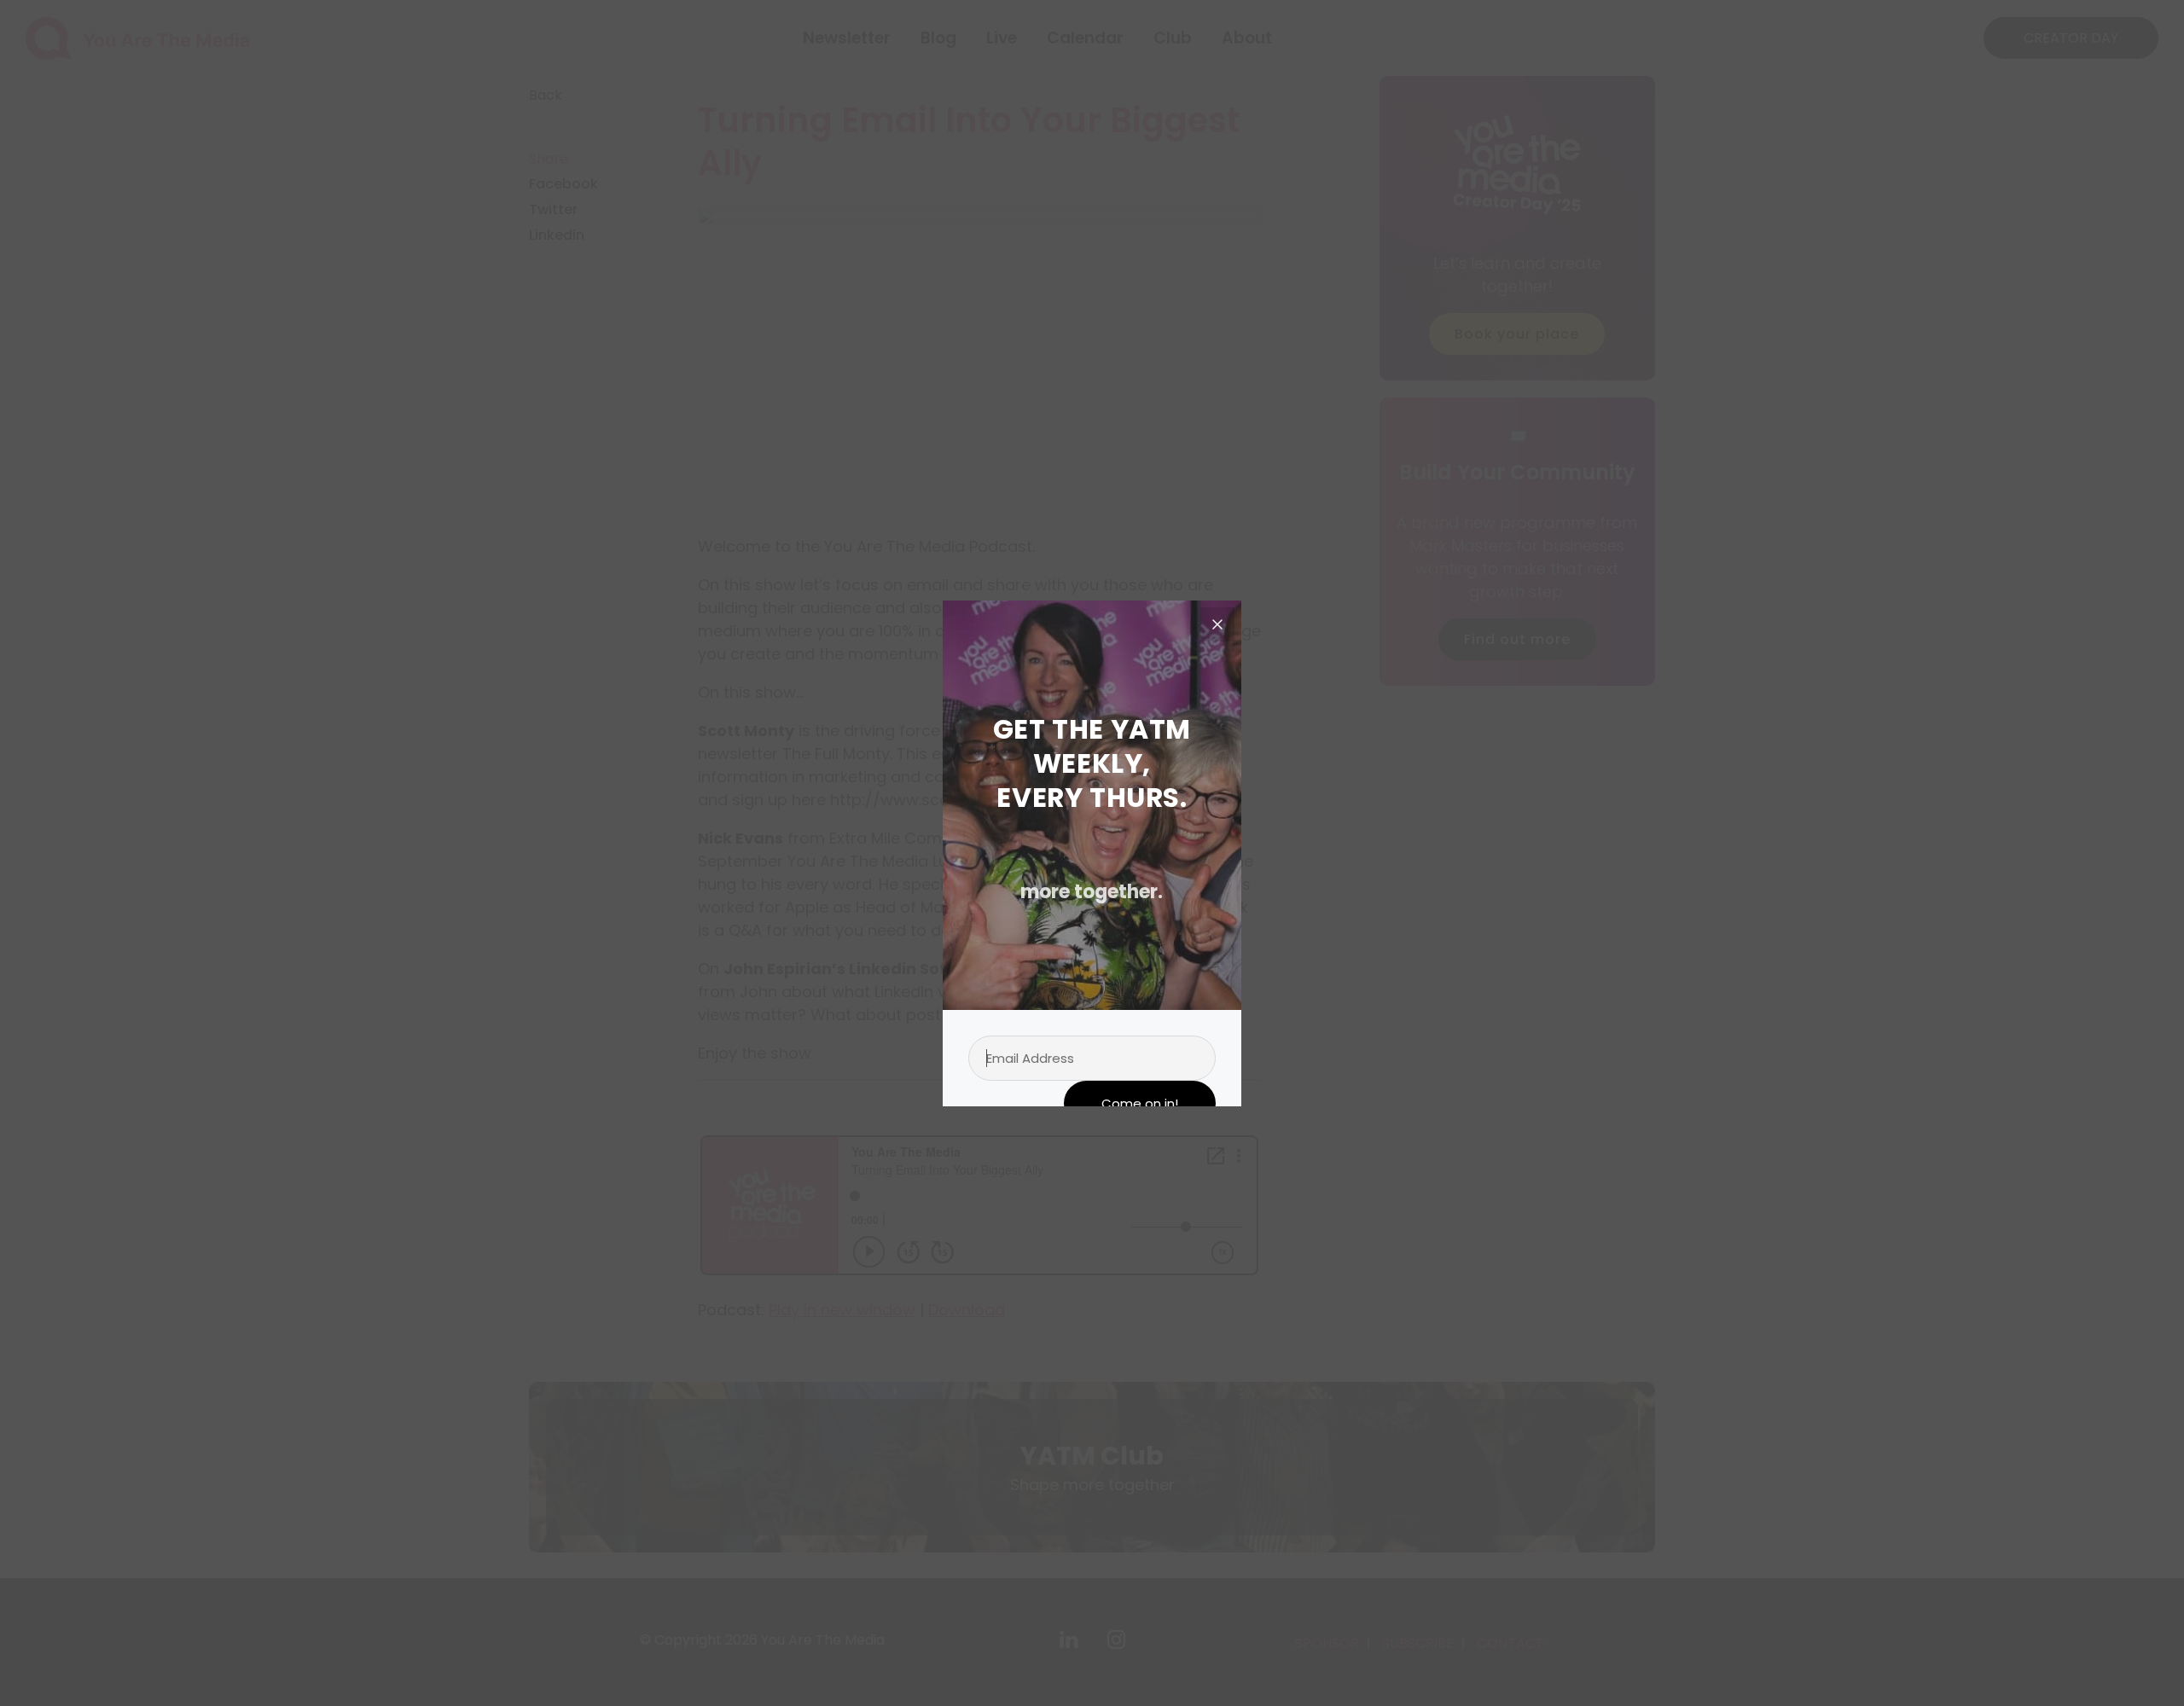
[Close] (1217, 624)
